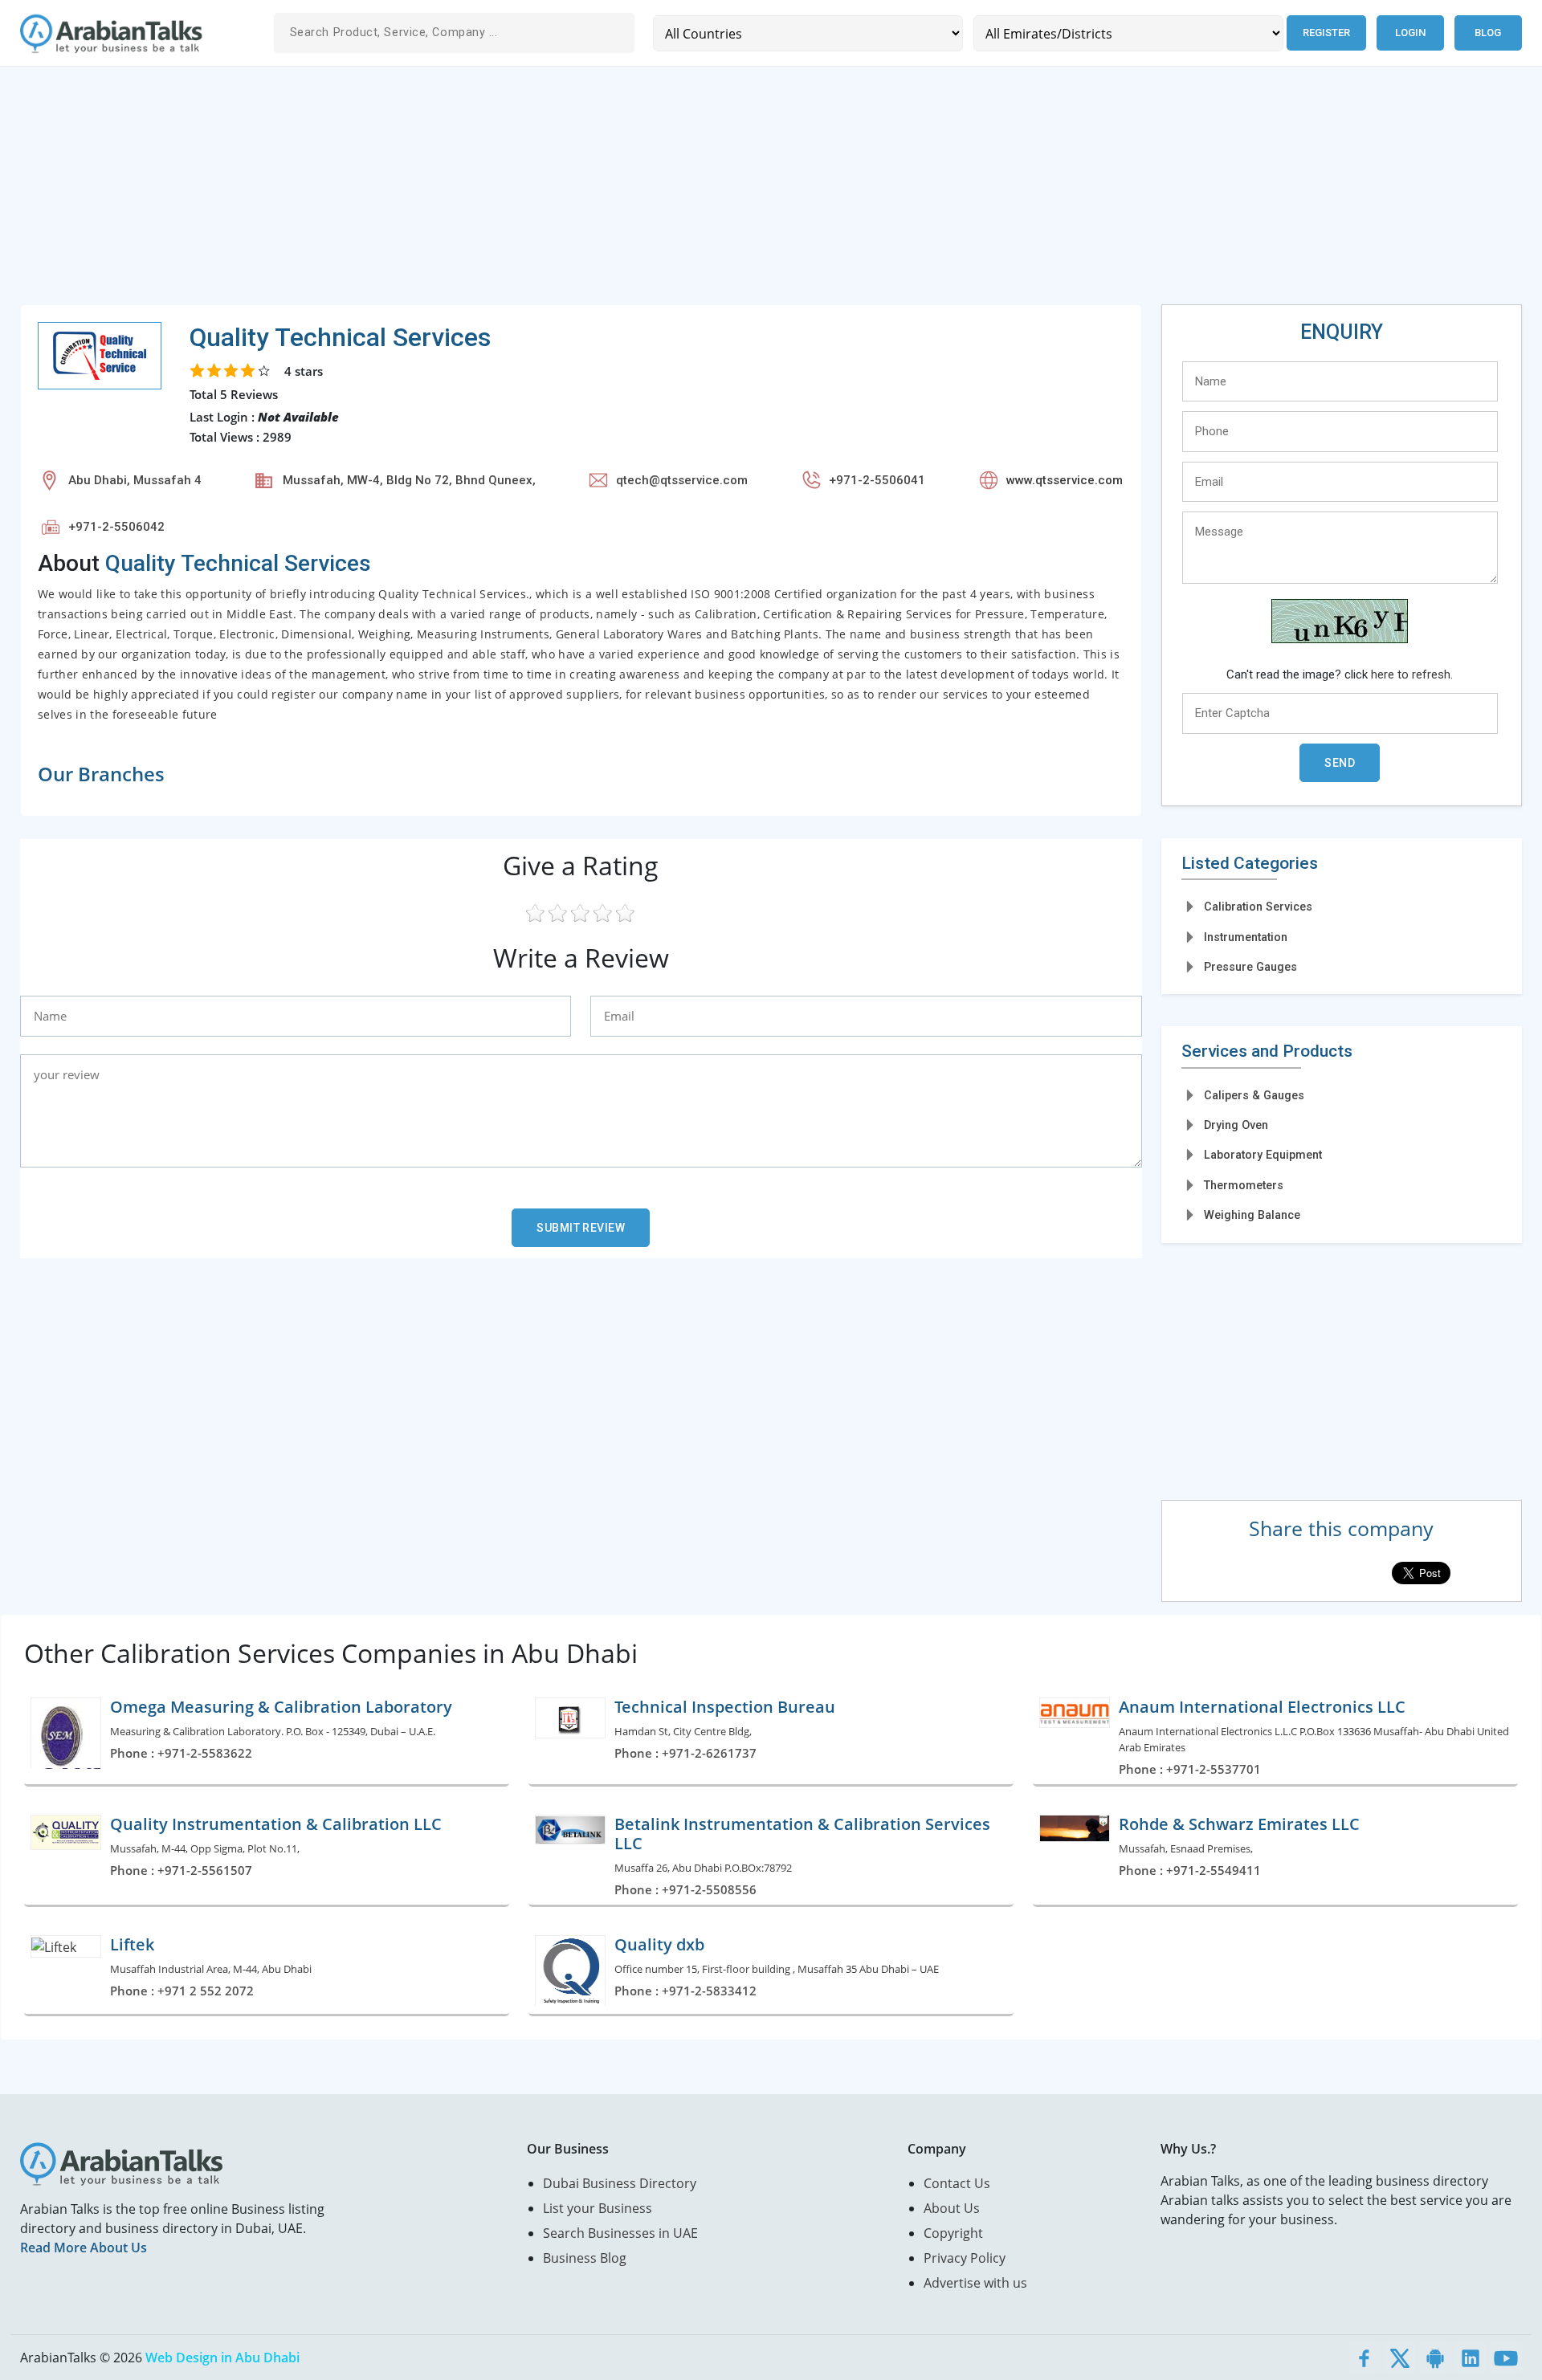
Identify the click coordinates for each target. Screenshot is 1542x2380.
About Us (952, 2208)
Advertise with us (975, 2283)
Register (1326, 33)
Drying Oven (1236, 1125)
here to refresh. (1412, 674)
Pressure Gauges (1250, 967)
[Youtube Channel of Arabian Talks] (1506, 2358)
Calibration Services (1258, 907)
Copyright (953, 2233)
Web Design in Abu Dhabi (222, 2358)
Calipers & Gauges (1254, 1095)
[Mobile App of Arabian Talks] (1435, 2358)
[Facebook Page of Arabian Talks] (1365, 2358)
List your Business (598, 2208)
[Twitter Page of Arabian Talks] (1400, 2358)
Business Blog (585, 2258)
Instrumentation (1246, 937)
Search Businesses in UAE (620, 2233)
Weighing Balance (1252, 1215)
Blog (1488, 33)
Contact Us (957, 2183)
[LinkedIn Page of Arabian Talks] (1471, 2358)
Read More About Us (84, 2248)
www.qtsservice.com (1065, 480)
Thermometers (1244, 1185)
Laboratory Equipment (1263, 1155)
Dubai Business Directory (620, 2183)
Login (1410, 33)
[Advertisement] (502, 192)
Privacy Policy (965, 2258)
